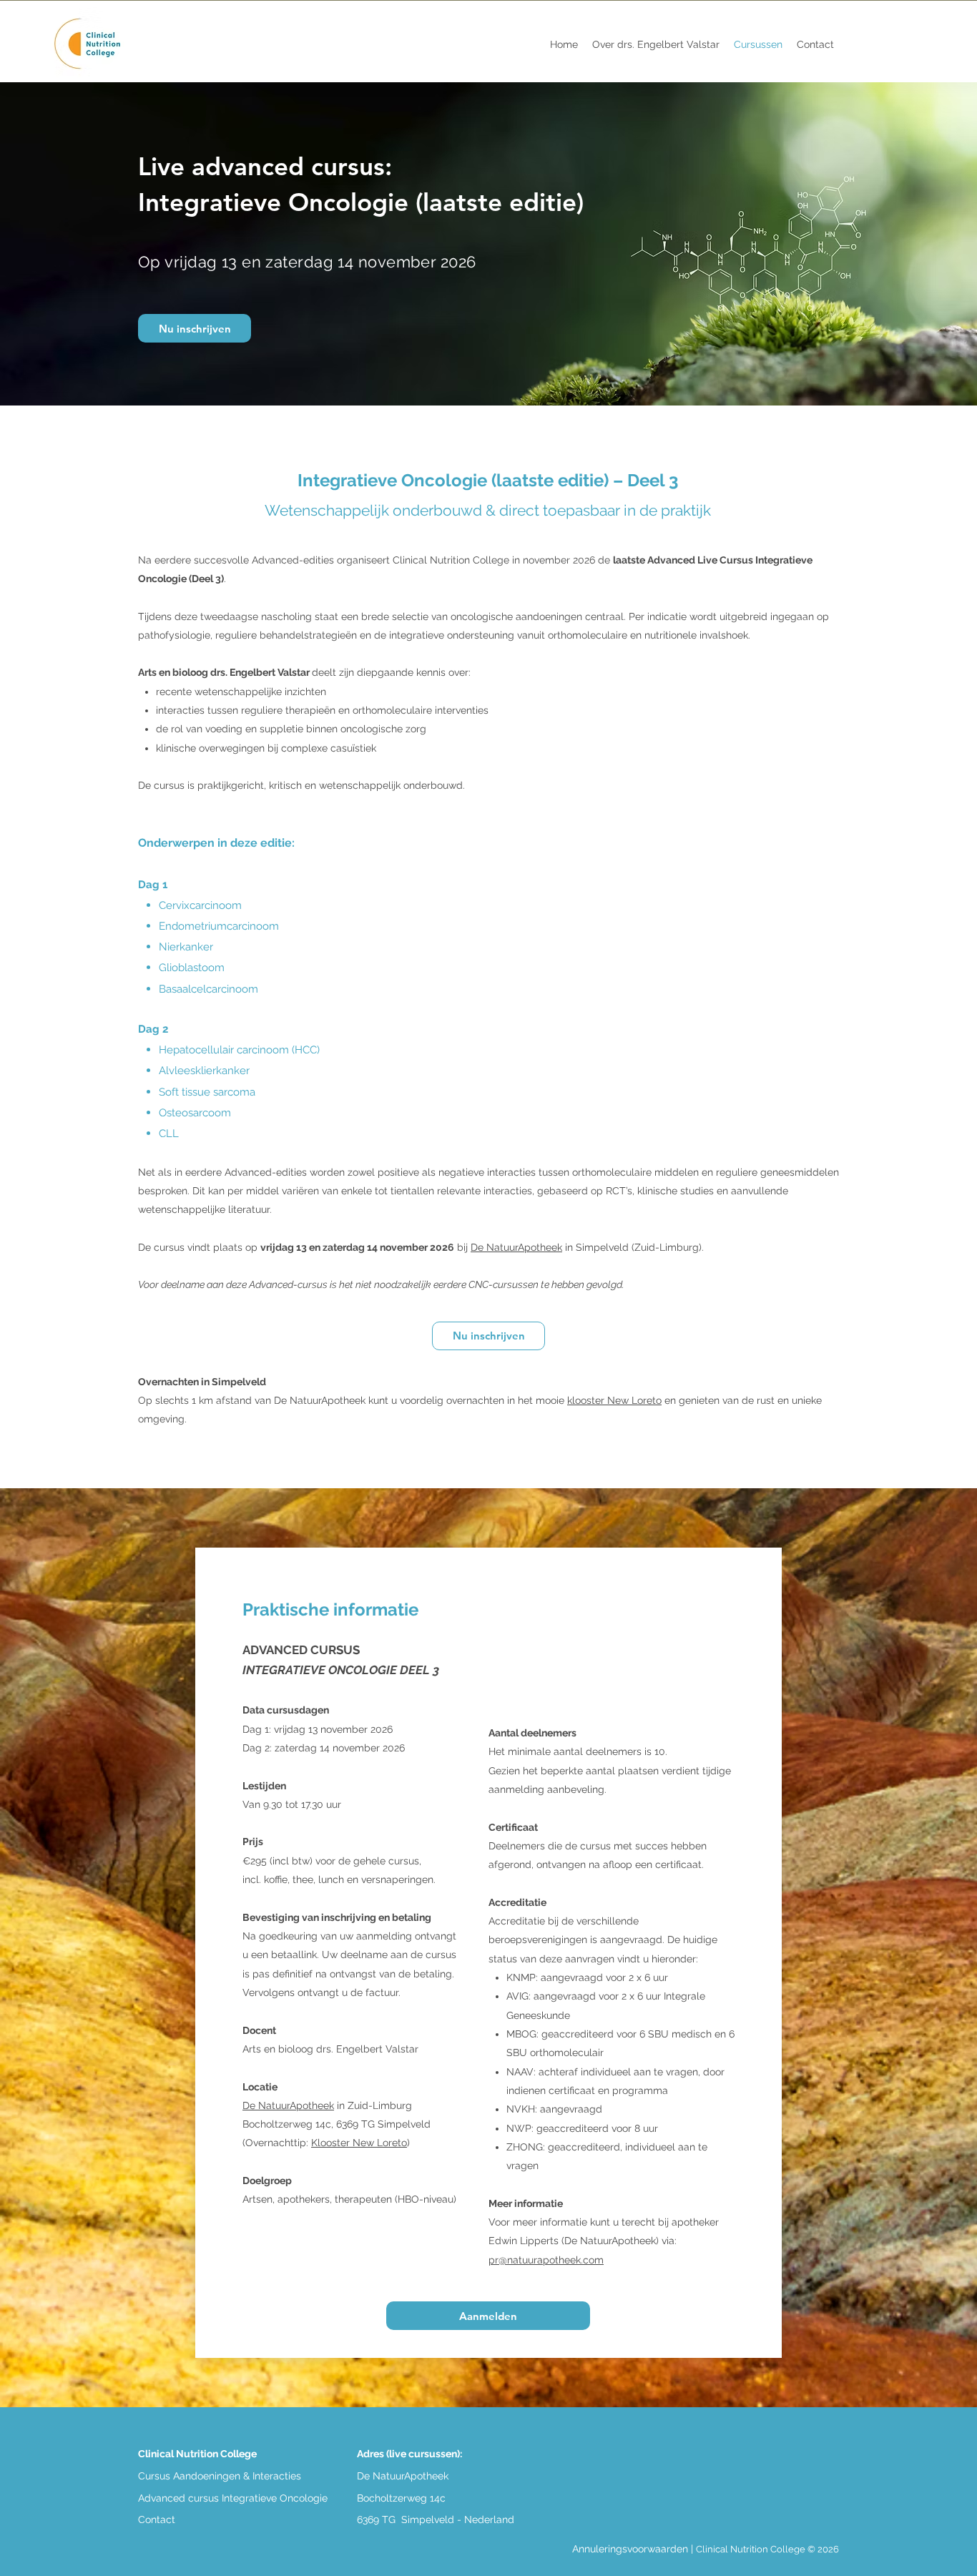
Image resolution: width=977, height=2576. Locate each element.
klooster (614, 1400)
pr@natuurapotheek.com (546, 2260)
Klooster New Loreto (359, 2143)
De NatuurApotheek (516, 1247)
